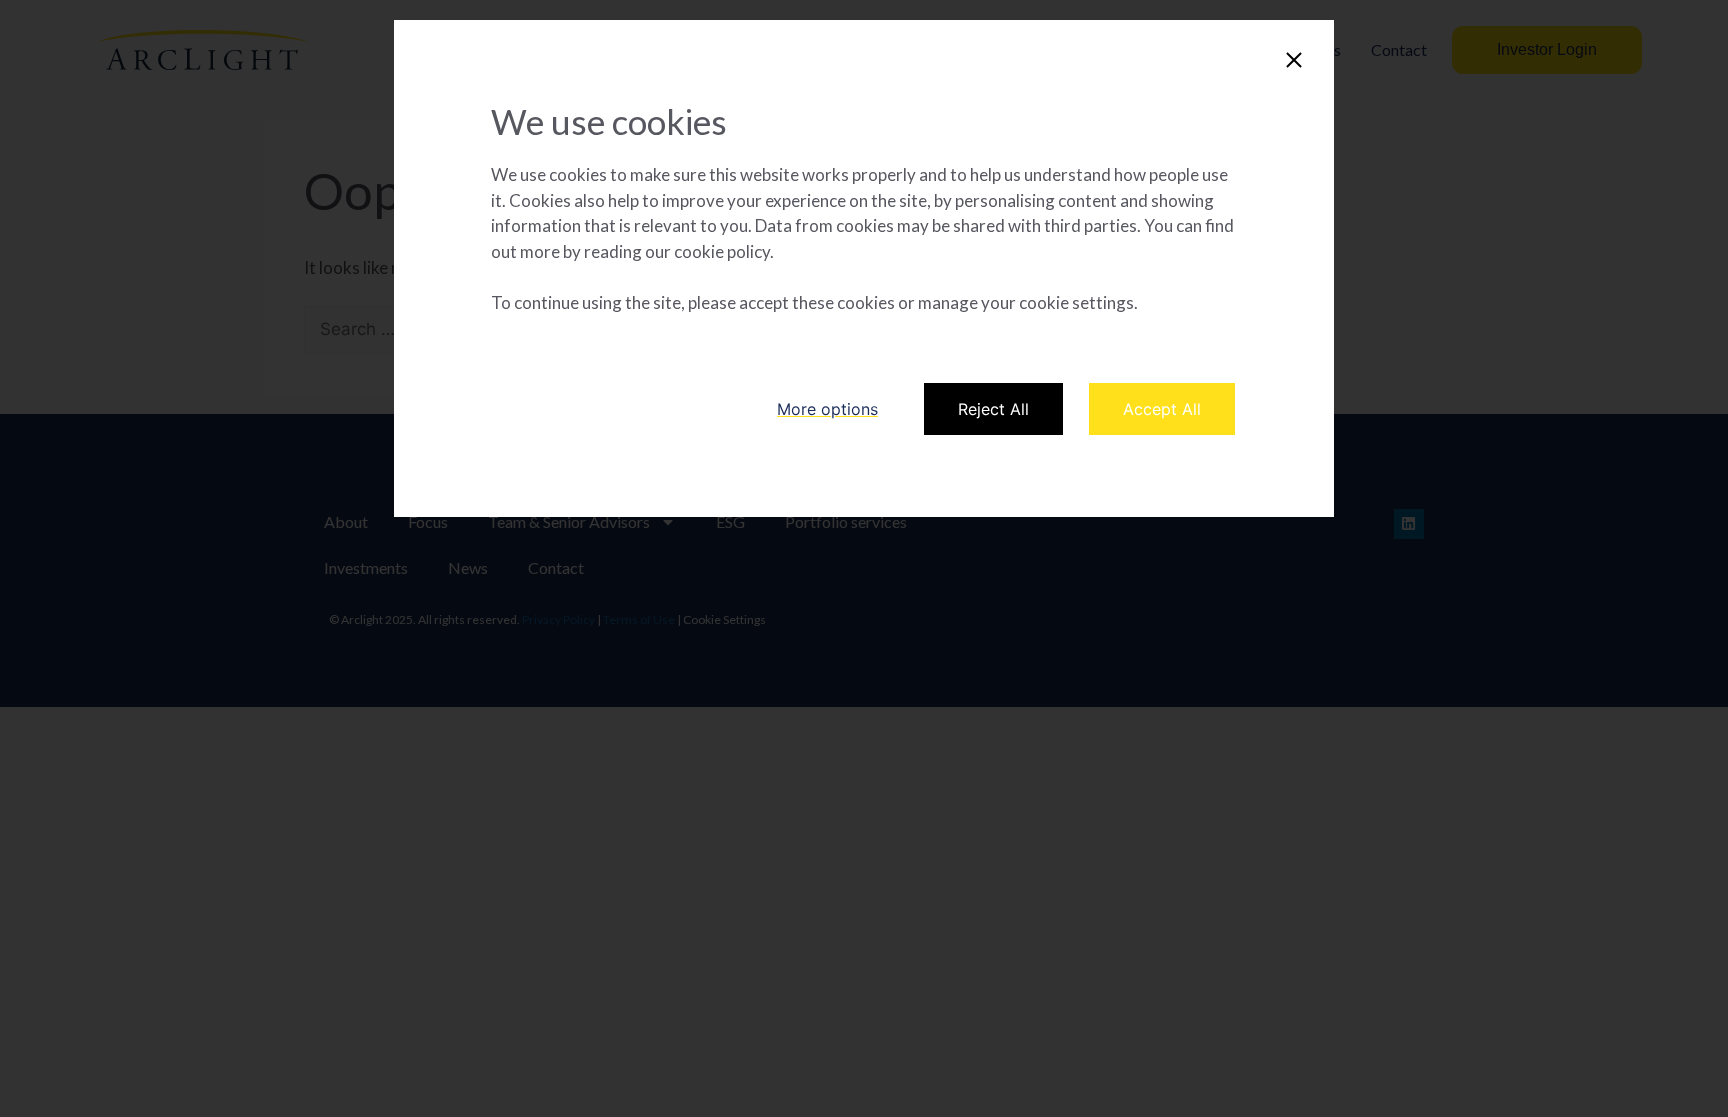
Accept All (1162, 409)
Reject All (993, 409)
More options (827, 409)
